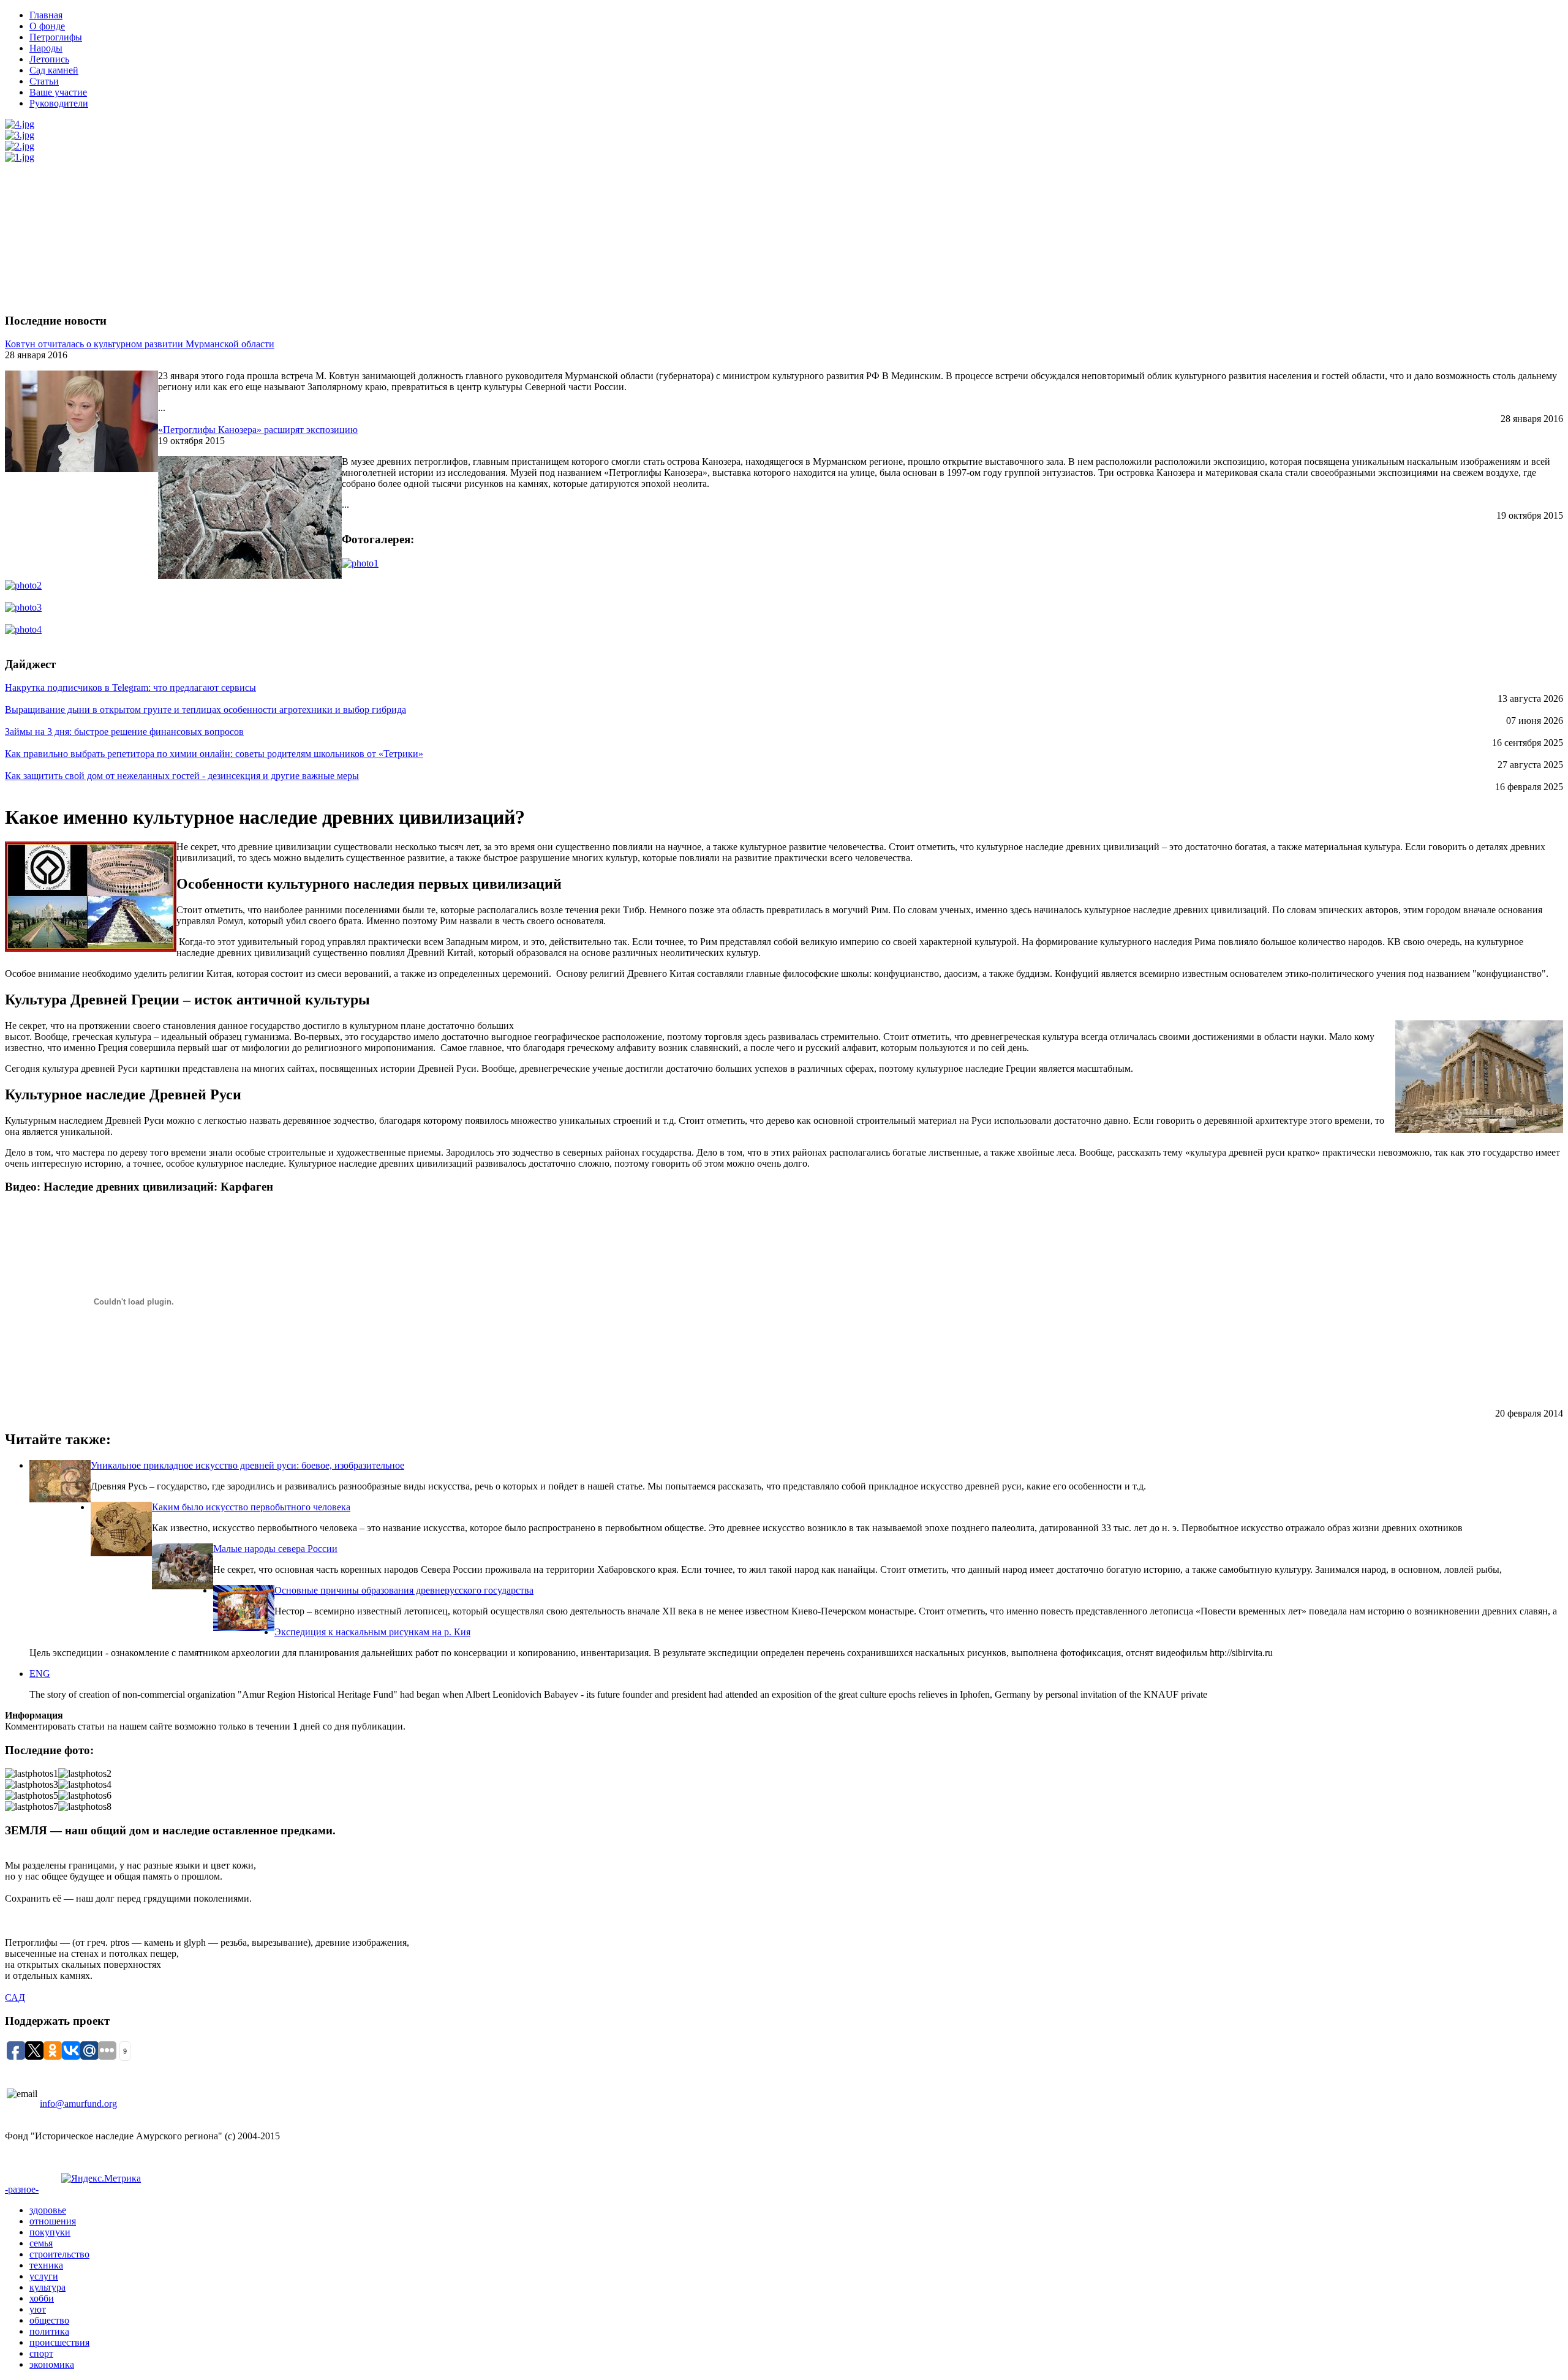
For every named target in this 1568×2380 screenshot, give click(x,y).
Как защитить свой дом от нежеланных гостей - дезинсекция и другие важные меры (182, 776)
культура (47, 2287)
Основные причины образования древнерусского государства (404, 1590)
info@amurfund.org (78, 2103)
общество (49, 2320)
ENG (40, 1674)
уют (38, 2309)
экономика (52, 2364)
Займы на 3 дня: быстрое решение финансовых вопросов (124, 732)
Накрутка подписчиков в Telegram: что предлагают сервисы (130, 687)
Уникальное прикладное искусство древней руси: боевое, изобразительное (247, 1465)
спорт (41, 2353)
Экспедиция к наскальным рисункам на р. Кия (372, 1632)
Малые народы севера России (275, 1549)
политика (49, 2331)
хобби (42, 2298)
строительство (59, 2254)
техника (46, 2265)
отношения (53, 2221)
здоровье (48, 2210)
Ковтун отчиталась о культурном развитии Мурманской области (140, 344)
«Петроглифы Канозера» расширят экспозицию (258, 430)
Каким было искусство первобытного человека (251, 1507)
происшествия (59, 2342)
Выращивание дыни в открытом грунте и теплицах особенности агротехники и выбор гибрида (205, 710)
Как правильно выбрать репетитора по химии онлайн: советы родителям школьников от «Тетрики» (214, 754)
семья (41, 2243)
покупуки (50, 2232)
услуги (44, 2276)
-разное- (22, 2189)
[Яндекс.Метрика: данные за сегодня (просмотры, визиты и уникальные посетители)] (101, 2179)
